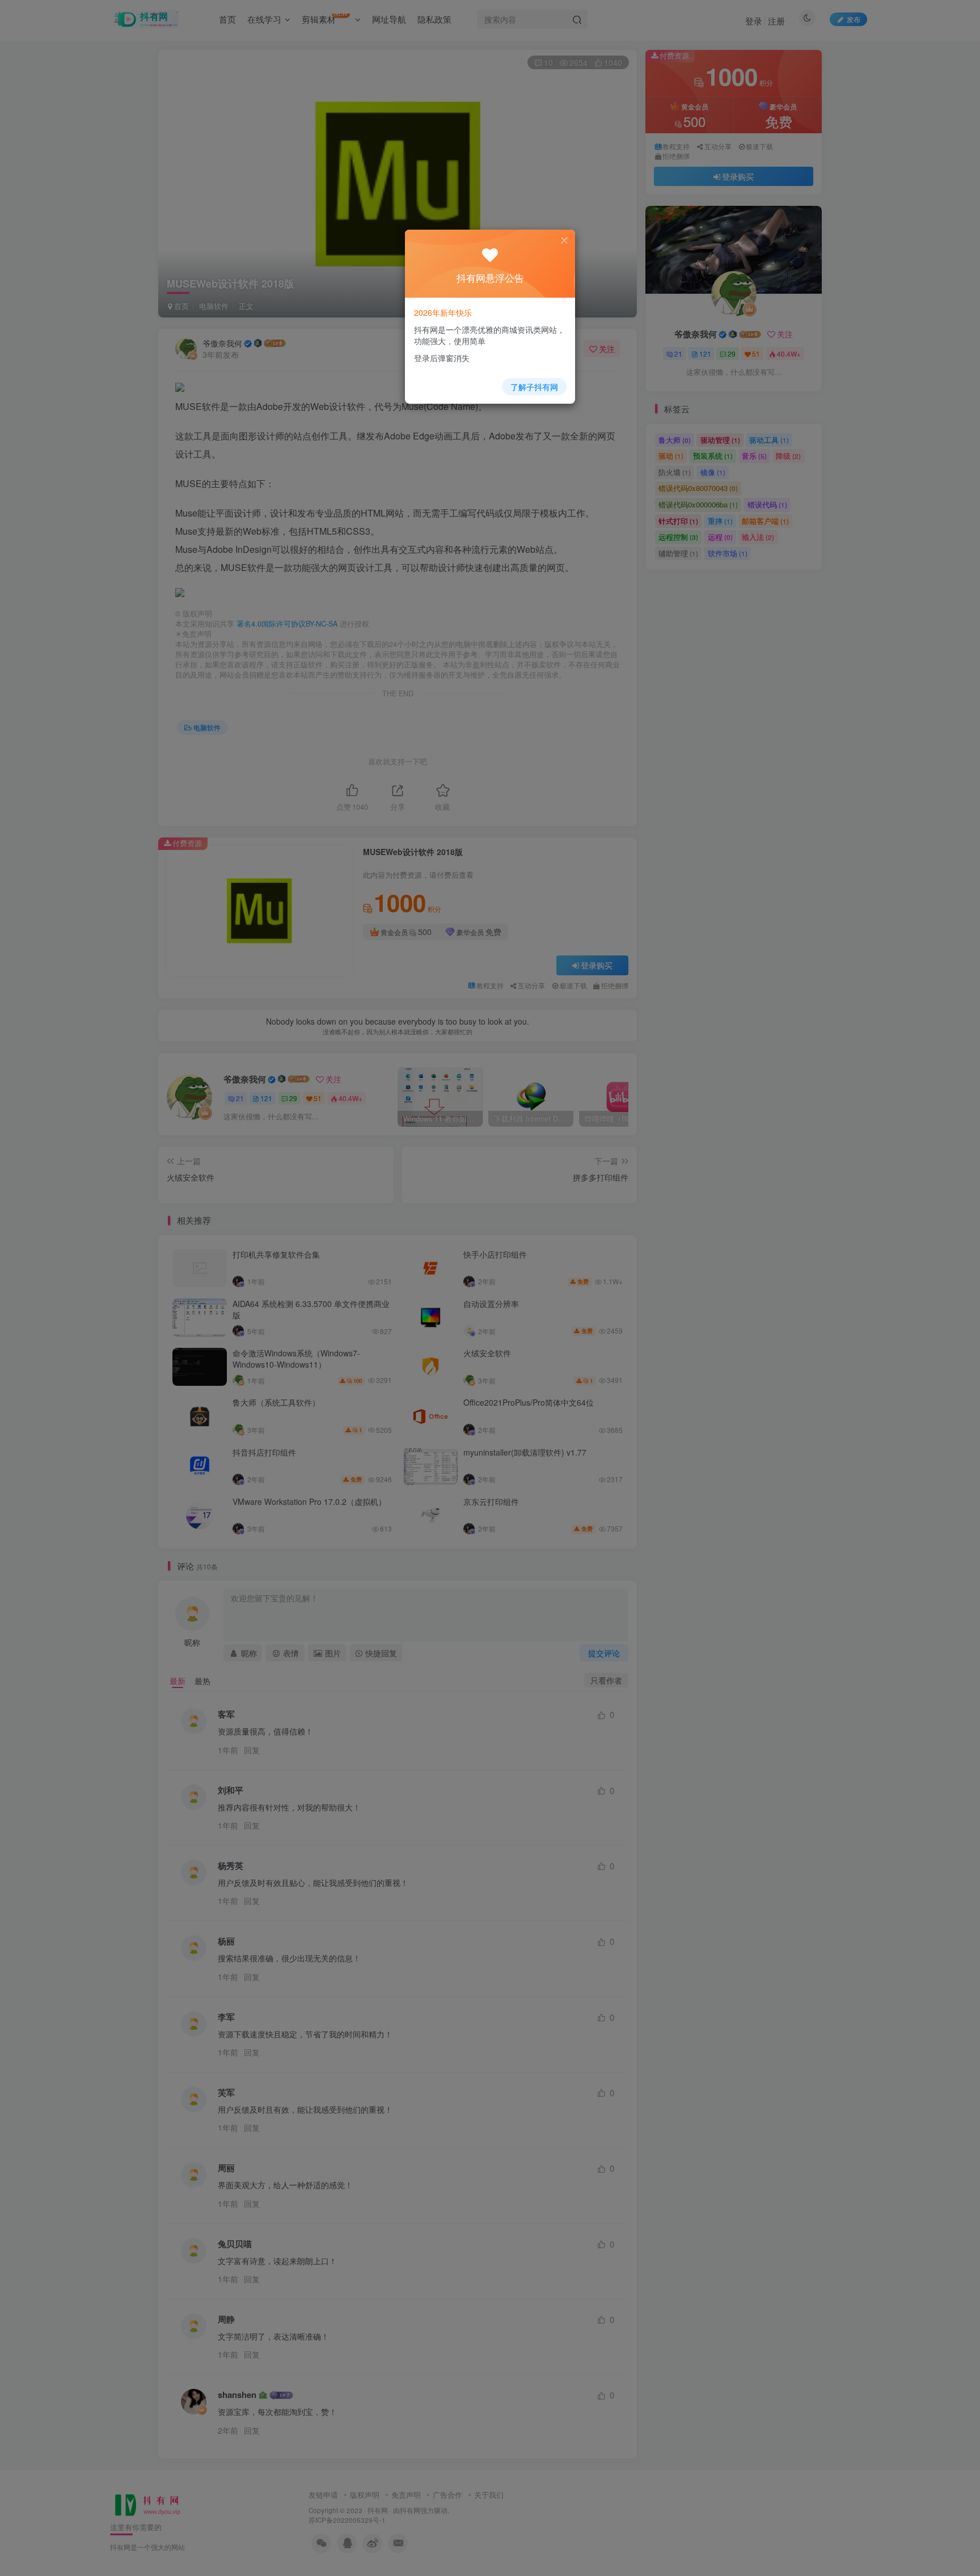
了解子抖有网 (534, 387)
